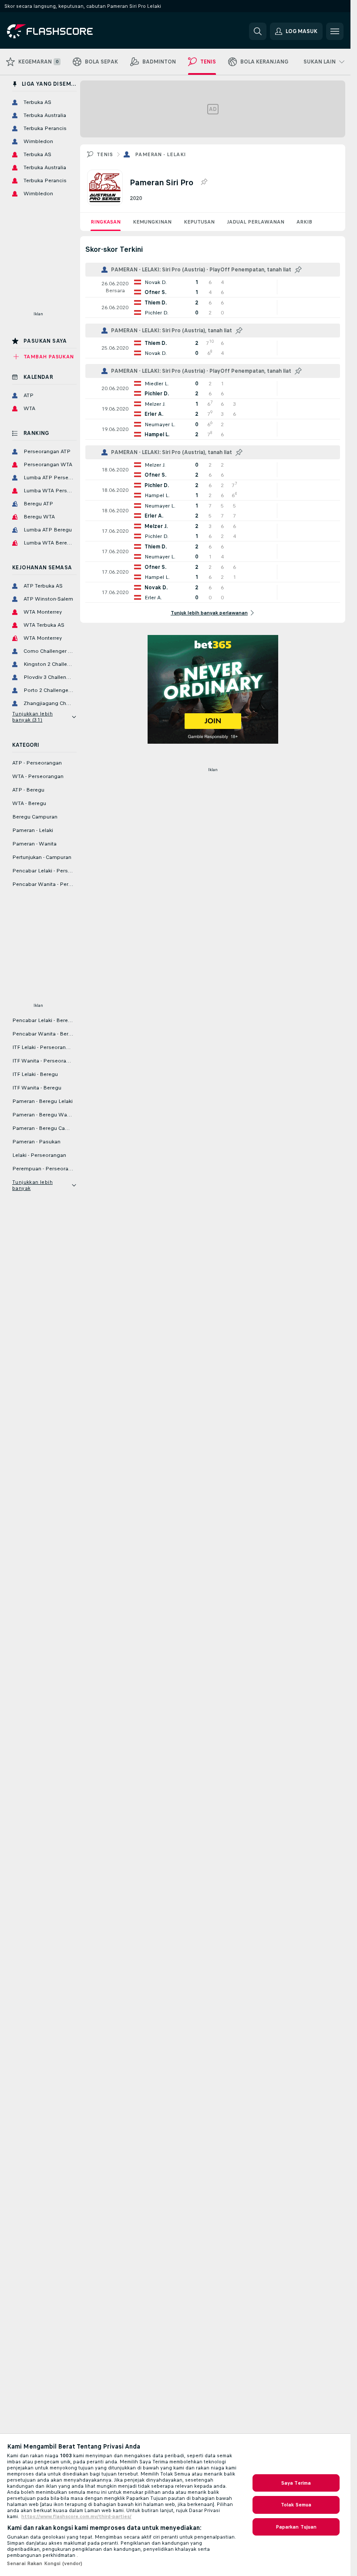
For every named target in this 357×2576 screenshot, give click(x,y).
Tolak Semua (296, 2505)
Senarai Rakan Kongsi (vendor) (45, 2563)
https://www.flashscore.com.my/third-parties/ (76, 2516)
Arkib (304, 222)
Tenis (105, 154)
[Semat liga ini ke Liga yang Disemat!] (204, 182)
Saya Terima (296, 2483)
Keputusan (199, 222)
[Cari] (258, 31)
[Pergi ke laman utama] (67, 31)
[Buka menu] (335, 31)
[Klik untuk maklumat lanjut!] (213, 287)
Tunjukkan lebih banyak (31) (32, 717)
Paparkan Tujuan (296, 2527)
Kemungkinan (152, 222)
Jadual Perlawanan (256, 222)
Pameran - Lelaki (160, 154)
